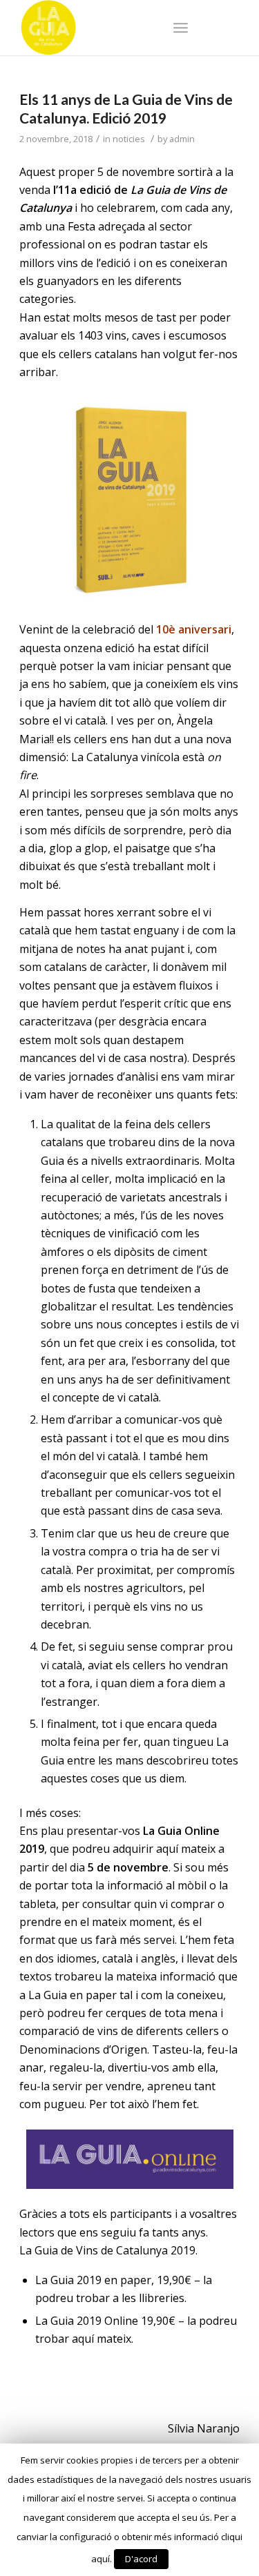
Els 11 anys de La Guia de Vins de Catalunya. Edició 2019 (126, 108)
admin (182, 139)
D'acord (141, 2559)
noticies (129, 139)
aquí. (102, 2559)
